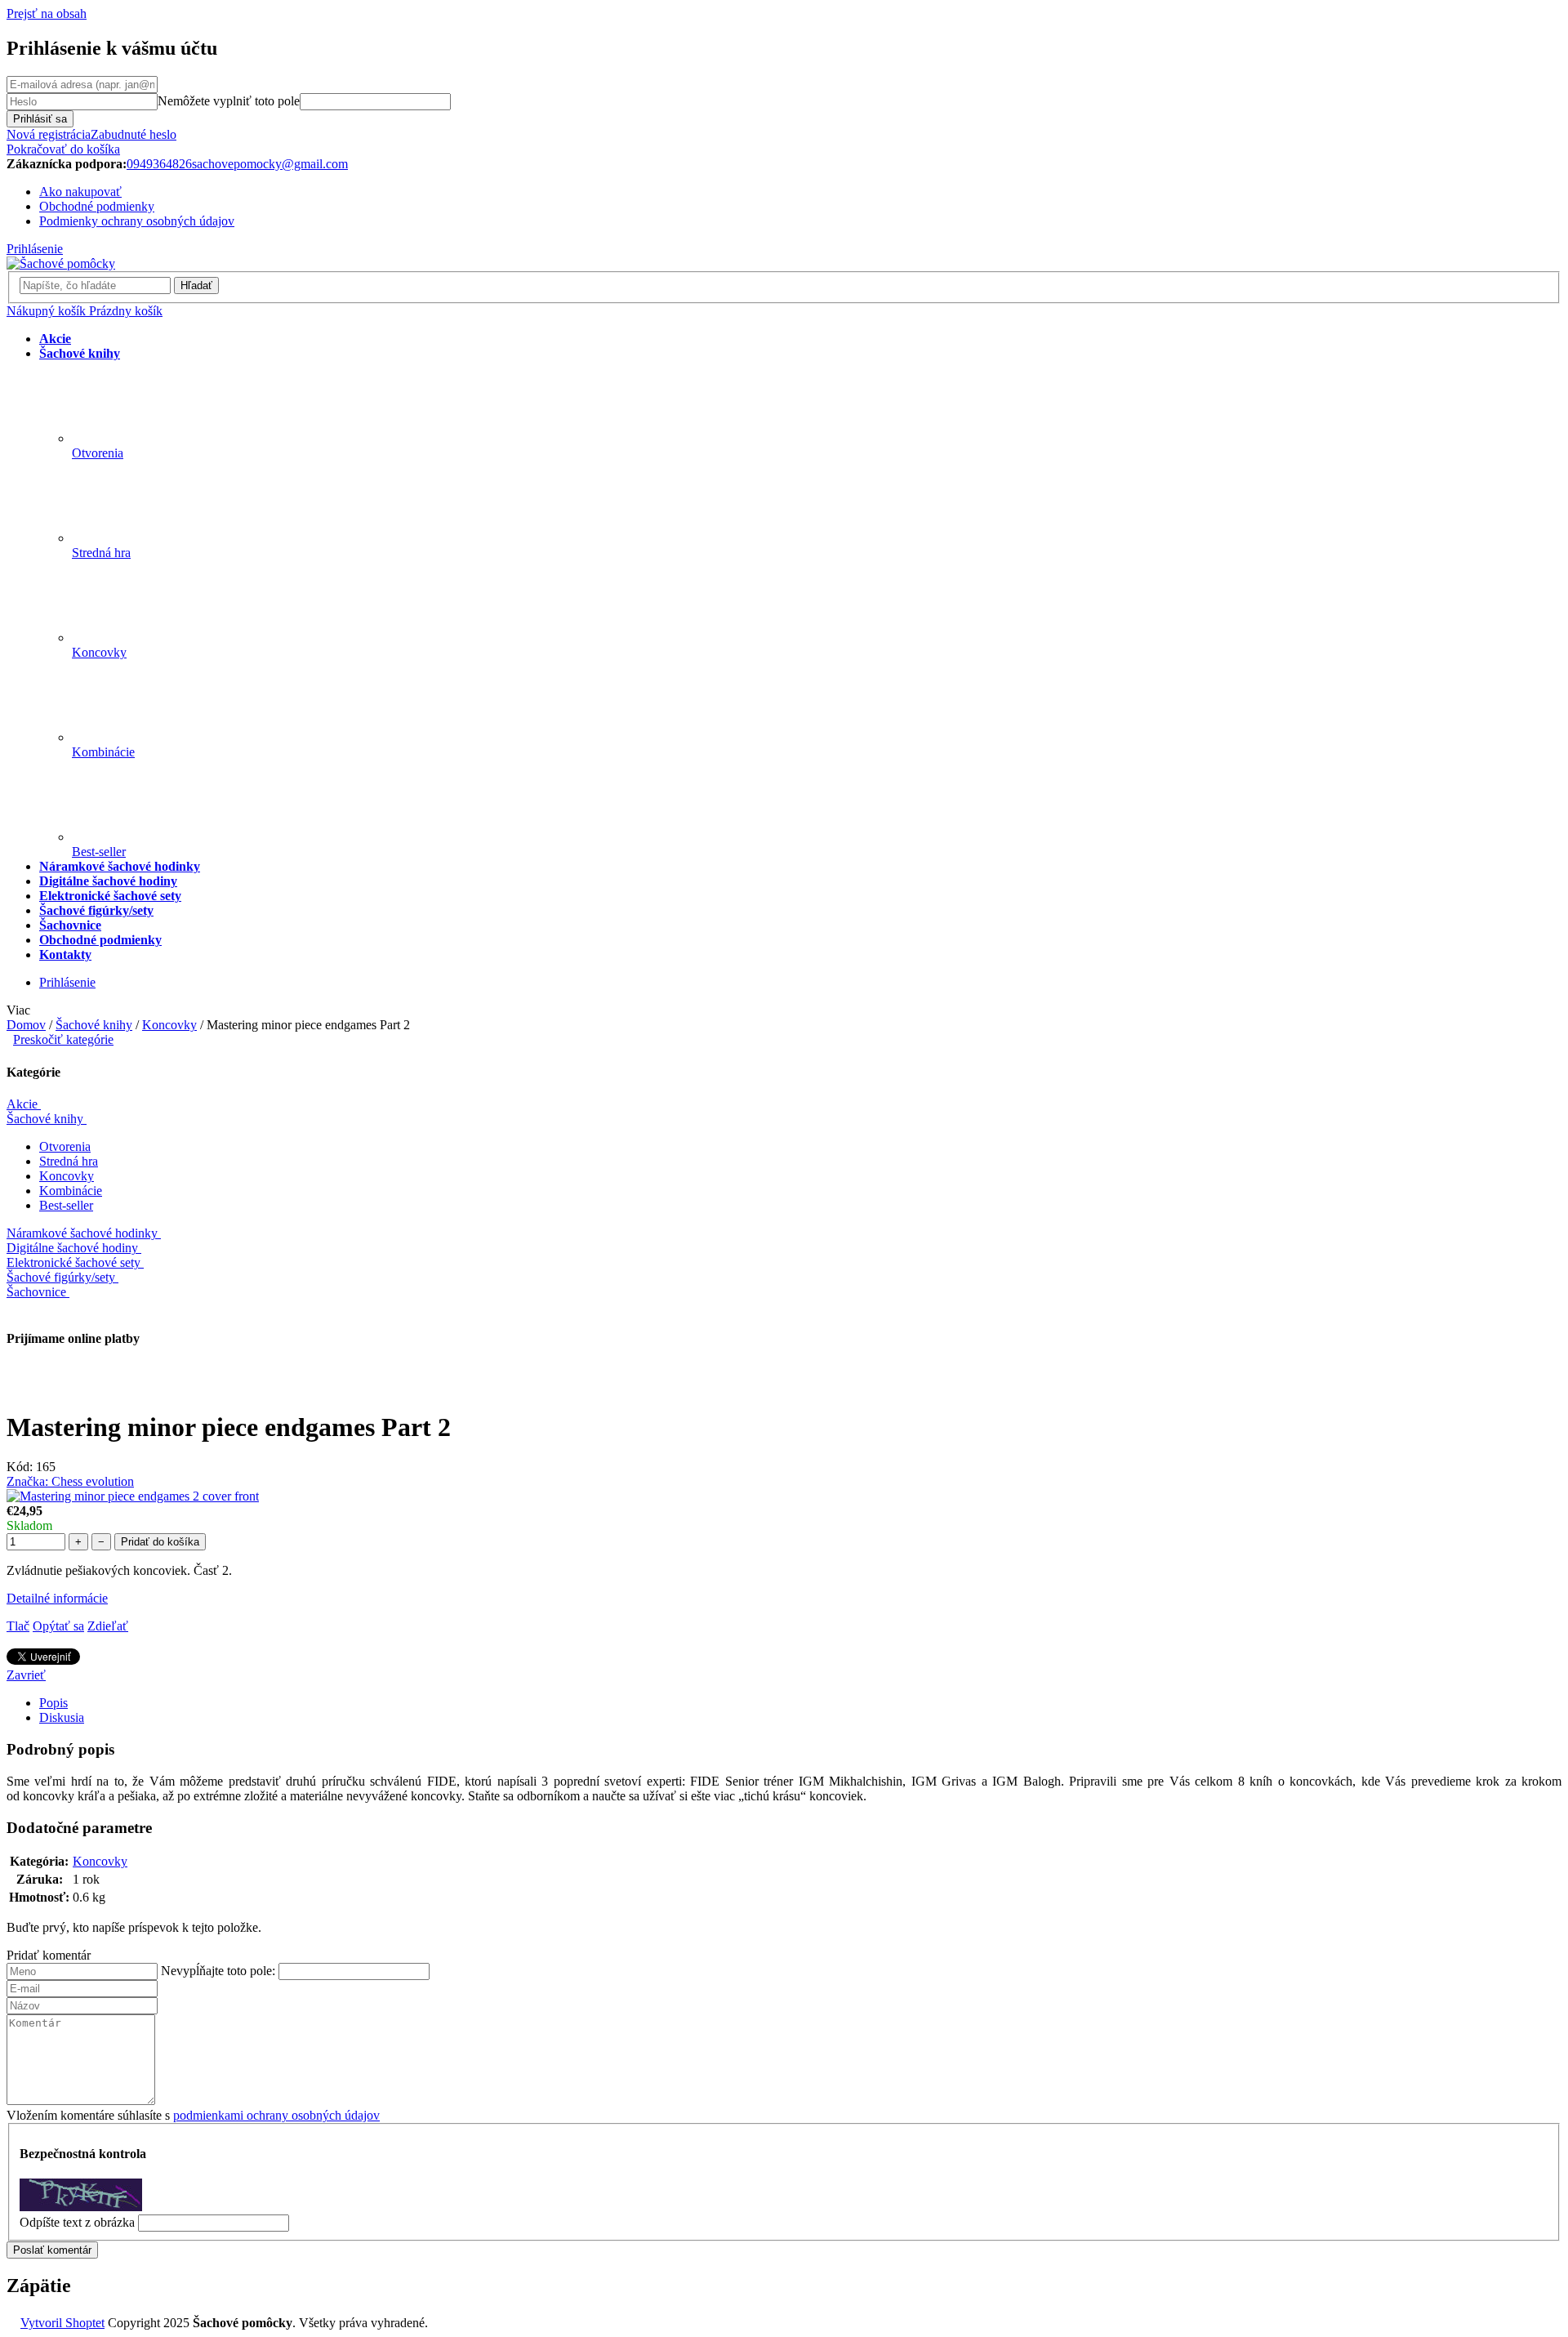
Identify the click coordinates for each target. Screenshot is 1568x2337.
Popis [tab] (53, 1703)
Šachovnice (36, 1292)
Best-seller (66, 1205)
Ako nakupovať (80, 192)
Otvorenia (65, 1146)
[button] (784, 1956)
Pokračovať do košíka (63, 149)
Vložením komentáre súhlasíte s (193, 2115)
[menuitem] (55, 339)
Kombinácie (71, 1191)
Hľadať (196, 285)
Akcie (22, 1104)
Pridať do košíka (160, 1542)
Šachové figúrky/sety (61, 1277)
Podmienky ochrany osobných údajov (137, 221)
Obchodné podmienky (97, 206)
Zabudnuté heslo (134, 134)
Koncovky (67, 1176)
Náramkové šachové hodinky (82, 1233)
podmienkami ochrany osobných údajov (276, 2115)
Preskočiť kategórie (63, 1039)
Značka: (70, 1481)
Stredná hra (69, 1161)
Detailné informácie (57, 1598)
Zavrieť (26, 1675)
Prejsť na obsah (47, 13)
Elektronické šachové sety (73, 1262)
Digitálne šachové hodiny (72, 1248)
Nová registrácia (49, 134)
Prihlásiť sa (40, 119)
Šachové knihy (45, 1119)
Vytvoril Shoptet (62, 2323)
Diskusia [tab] (62, 1717)
